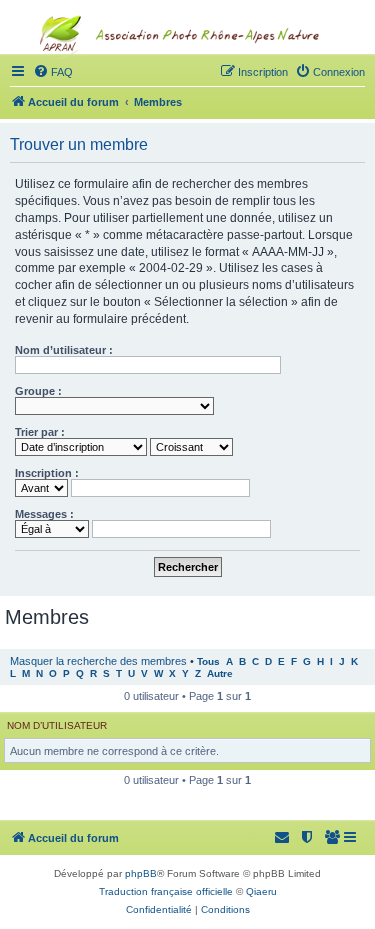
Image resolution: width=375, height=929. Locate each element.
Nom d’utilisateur (57, 725)
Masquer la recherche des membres (98, 661)
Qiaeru (261, 891)
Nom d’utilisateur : (64, 350)
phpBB (141, 873)
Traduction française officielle (166, 891)
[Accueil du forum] (188, 76)
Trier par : (40, 432)
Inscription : (47, 473)
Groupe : (38, 391)
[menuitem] (333, 838)
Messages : (44, 514)
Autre (220, 673)
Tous (208, 661)
